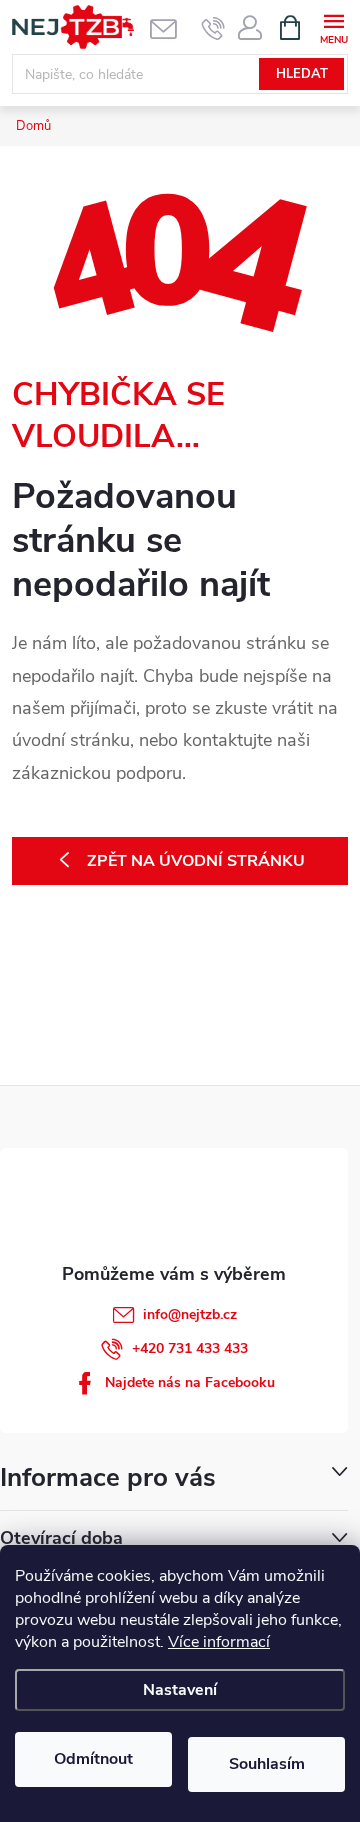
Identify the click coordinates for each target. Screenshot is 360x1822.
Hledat (302, 74)
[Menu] (333, 26)
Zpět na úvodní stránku (196, 861)
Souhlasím (267, 1764)
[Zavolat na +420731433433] (213, 28)
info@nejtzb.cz (190, 1314)
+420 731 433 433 (190, 1348)
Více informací (219, 1642)
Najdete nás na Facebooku (190, 1382)
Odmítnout (93, 1759)
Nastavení (180, 1690)
